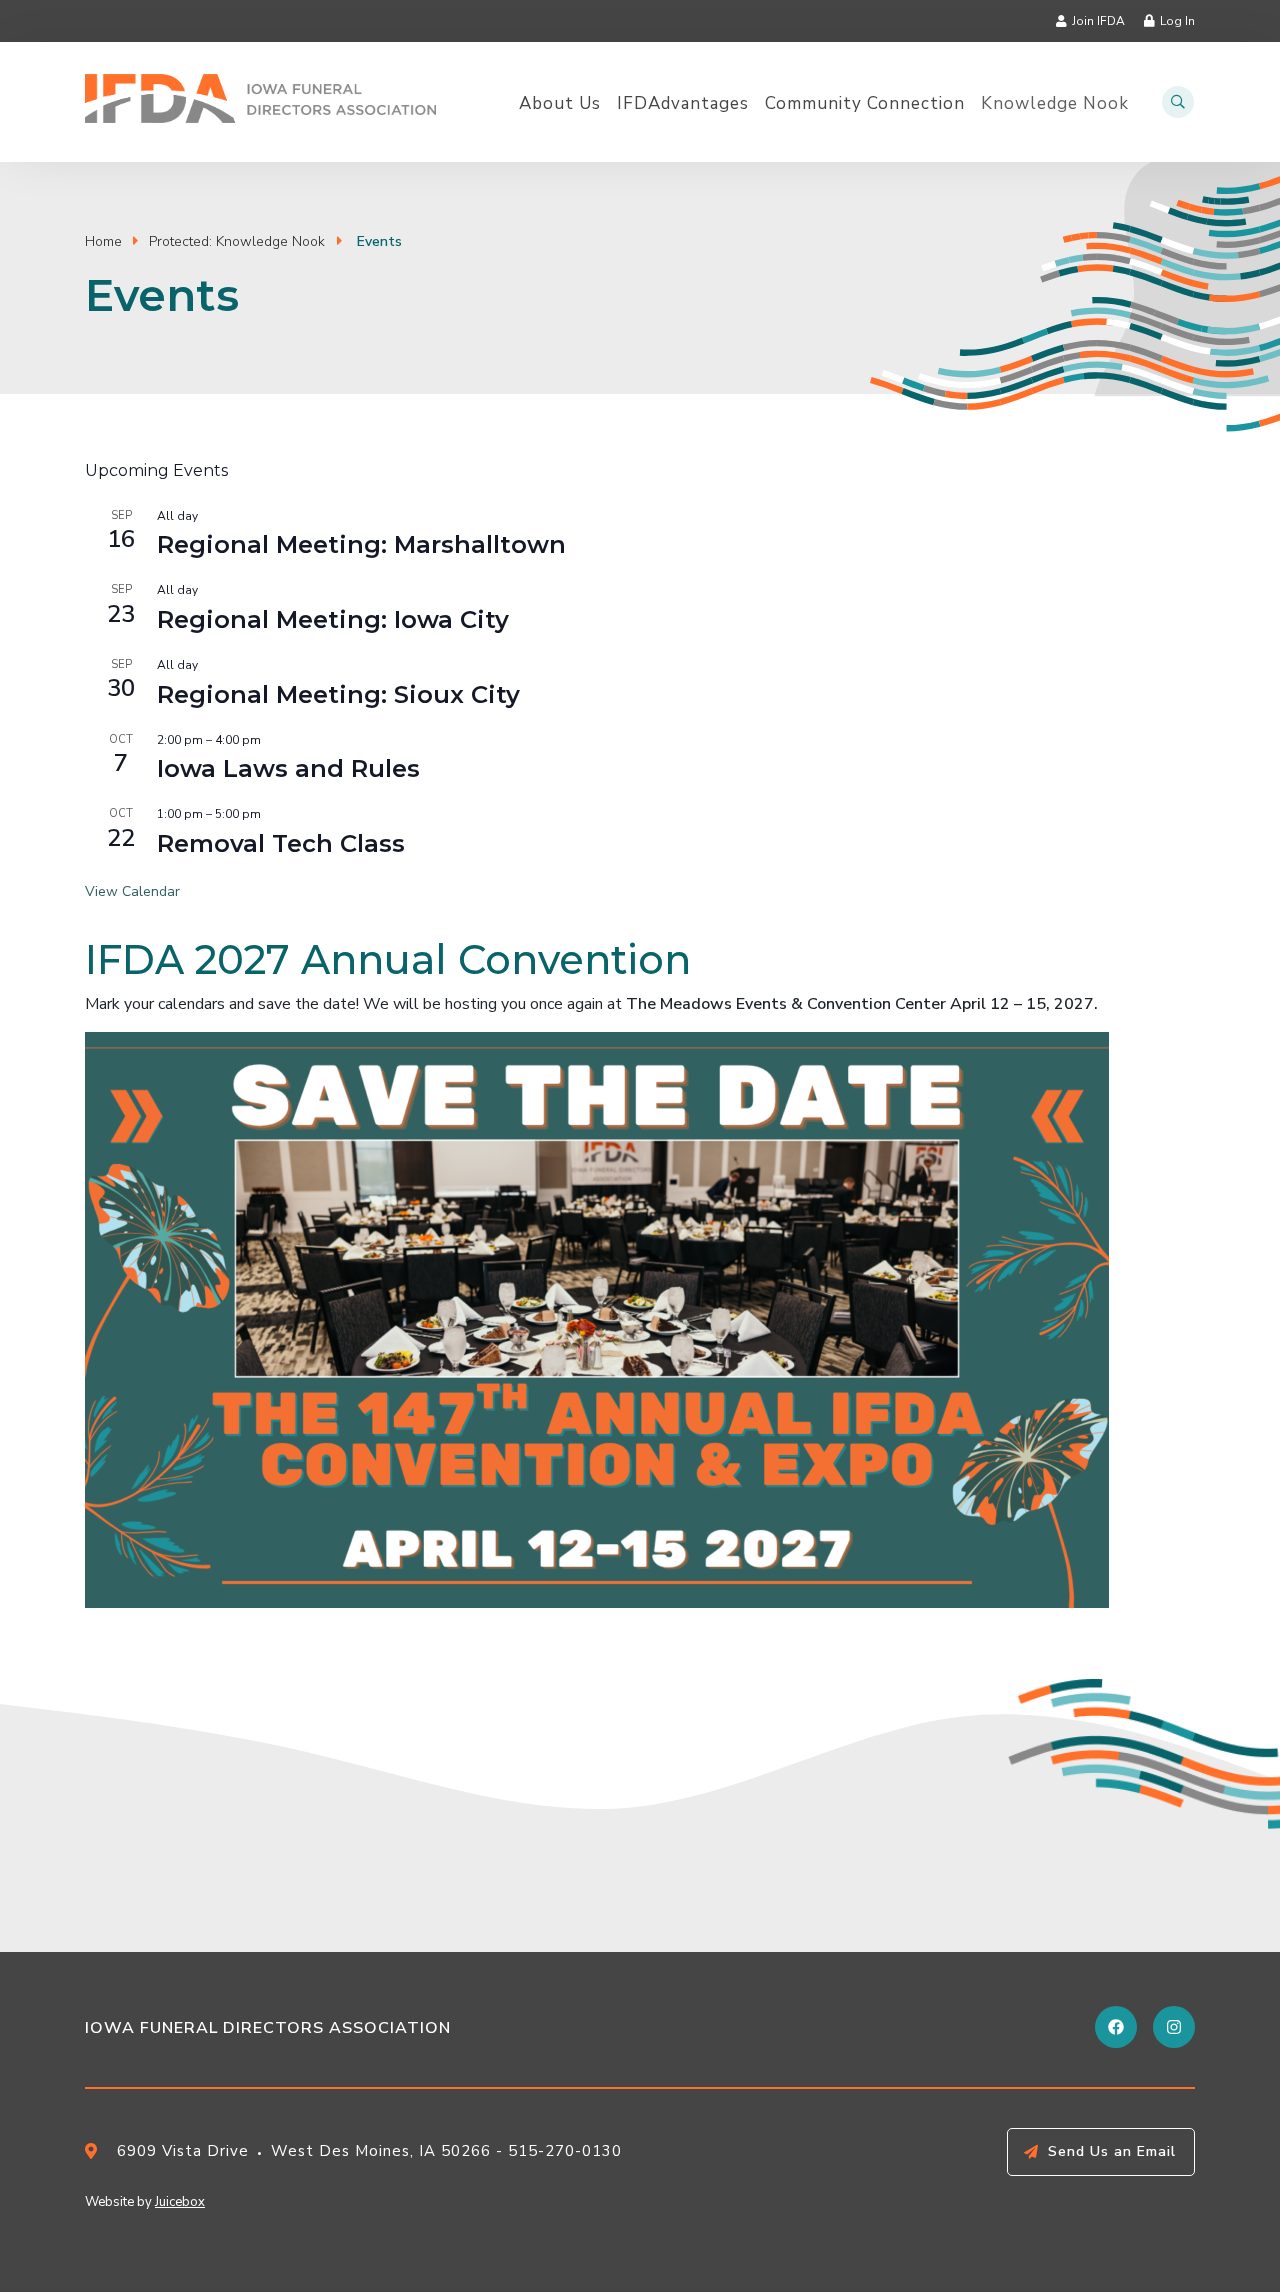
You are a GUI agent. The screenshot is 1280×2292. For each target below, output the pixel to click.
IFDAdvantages (683, 104)
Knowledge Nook (1055, 104)
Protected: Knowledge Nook (237, 241)
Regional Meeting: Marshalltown (361, 544)
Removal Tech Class (281, 843)
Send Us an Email (1112, 2151)
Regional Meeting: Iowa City (333, 619)
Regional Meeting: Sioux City (338, 694)
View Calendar (132, 891)
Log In (1177, 21)
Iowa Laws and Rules (288, 768)
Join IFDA (1098, 21)
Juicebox (180, 2202)
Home (103, 241)
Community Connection (865, 104)
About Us (560, 104)
